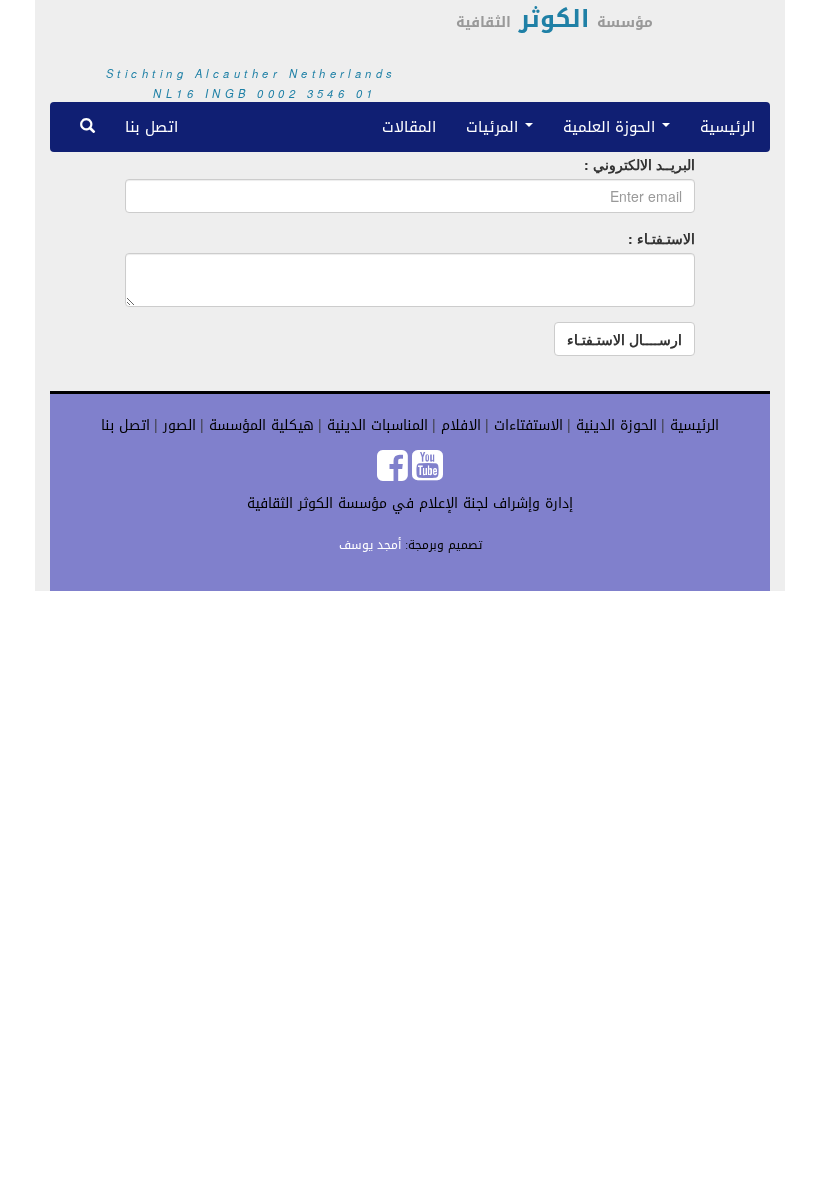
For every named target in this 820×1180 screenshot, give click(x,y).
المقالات (409, 126)
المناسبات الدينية (375, 425)
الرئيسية (727, 126)
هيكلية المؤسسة (259, 425)
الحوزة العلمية (611, 126)
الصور (177, 425)
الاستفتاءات (526, 425)
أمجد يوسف (370, 545)
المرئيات (494, 126)
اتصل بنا (151, 126)
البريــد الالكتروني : (639, 164)
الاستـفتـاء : (661, 238)
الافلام (458, 425)
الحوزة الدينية (614, 425)
